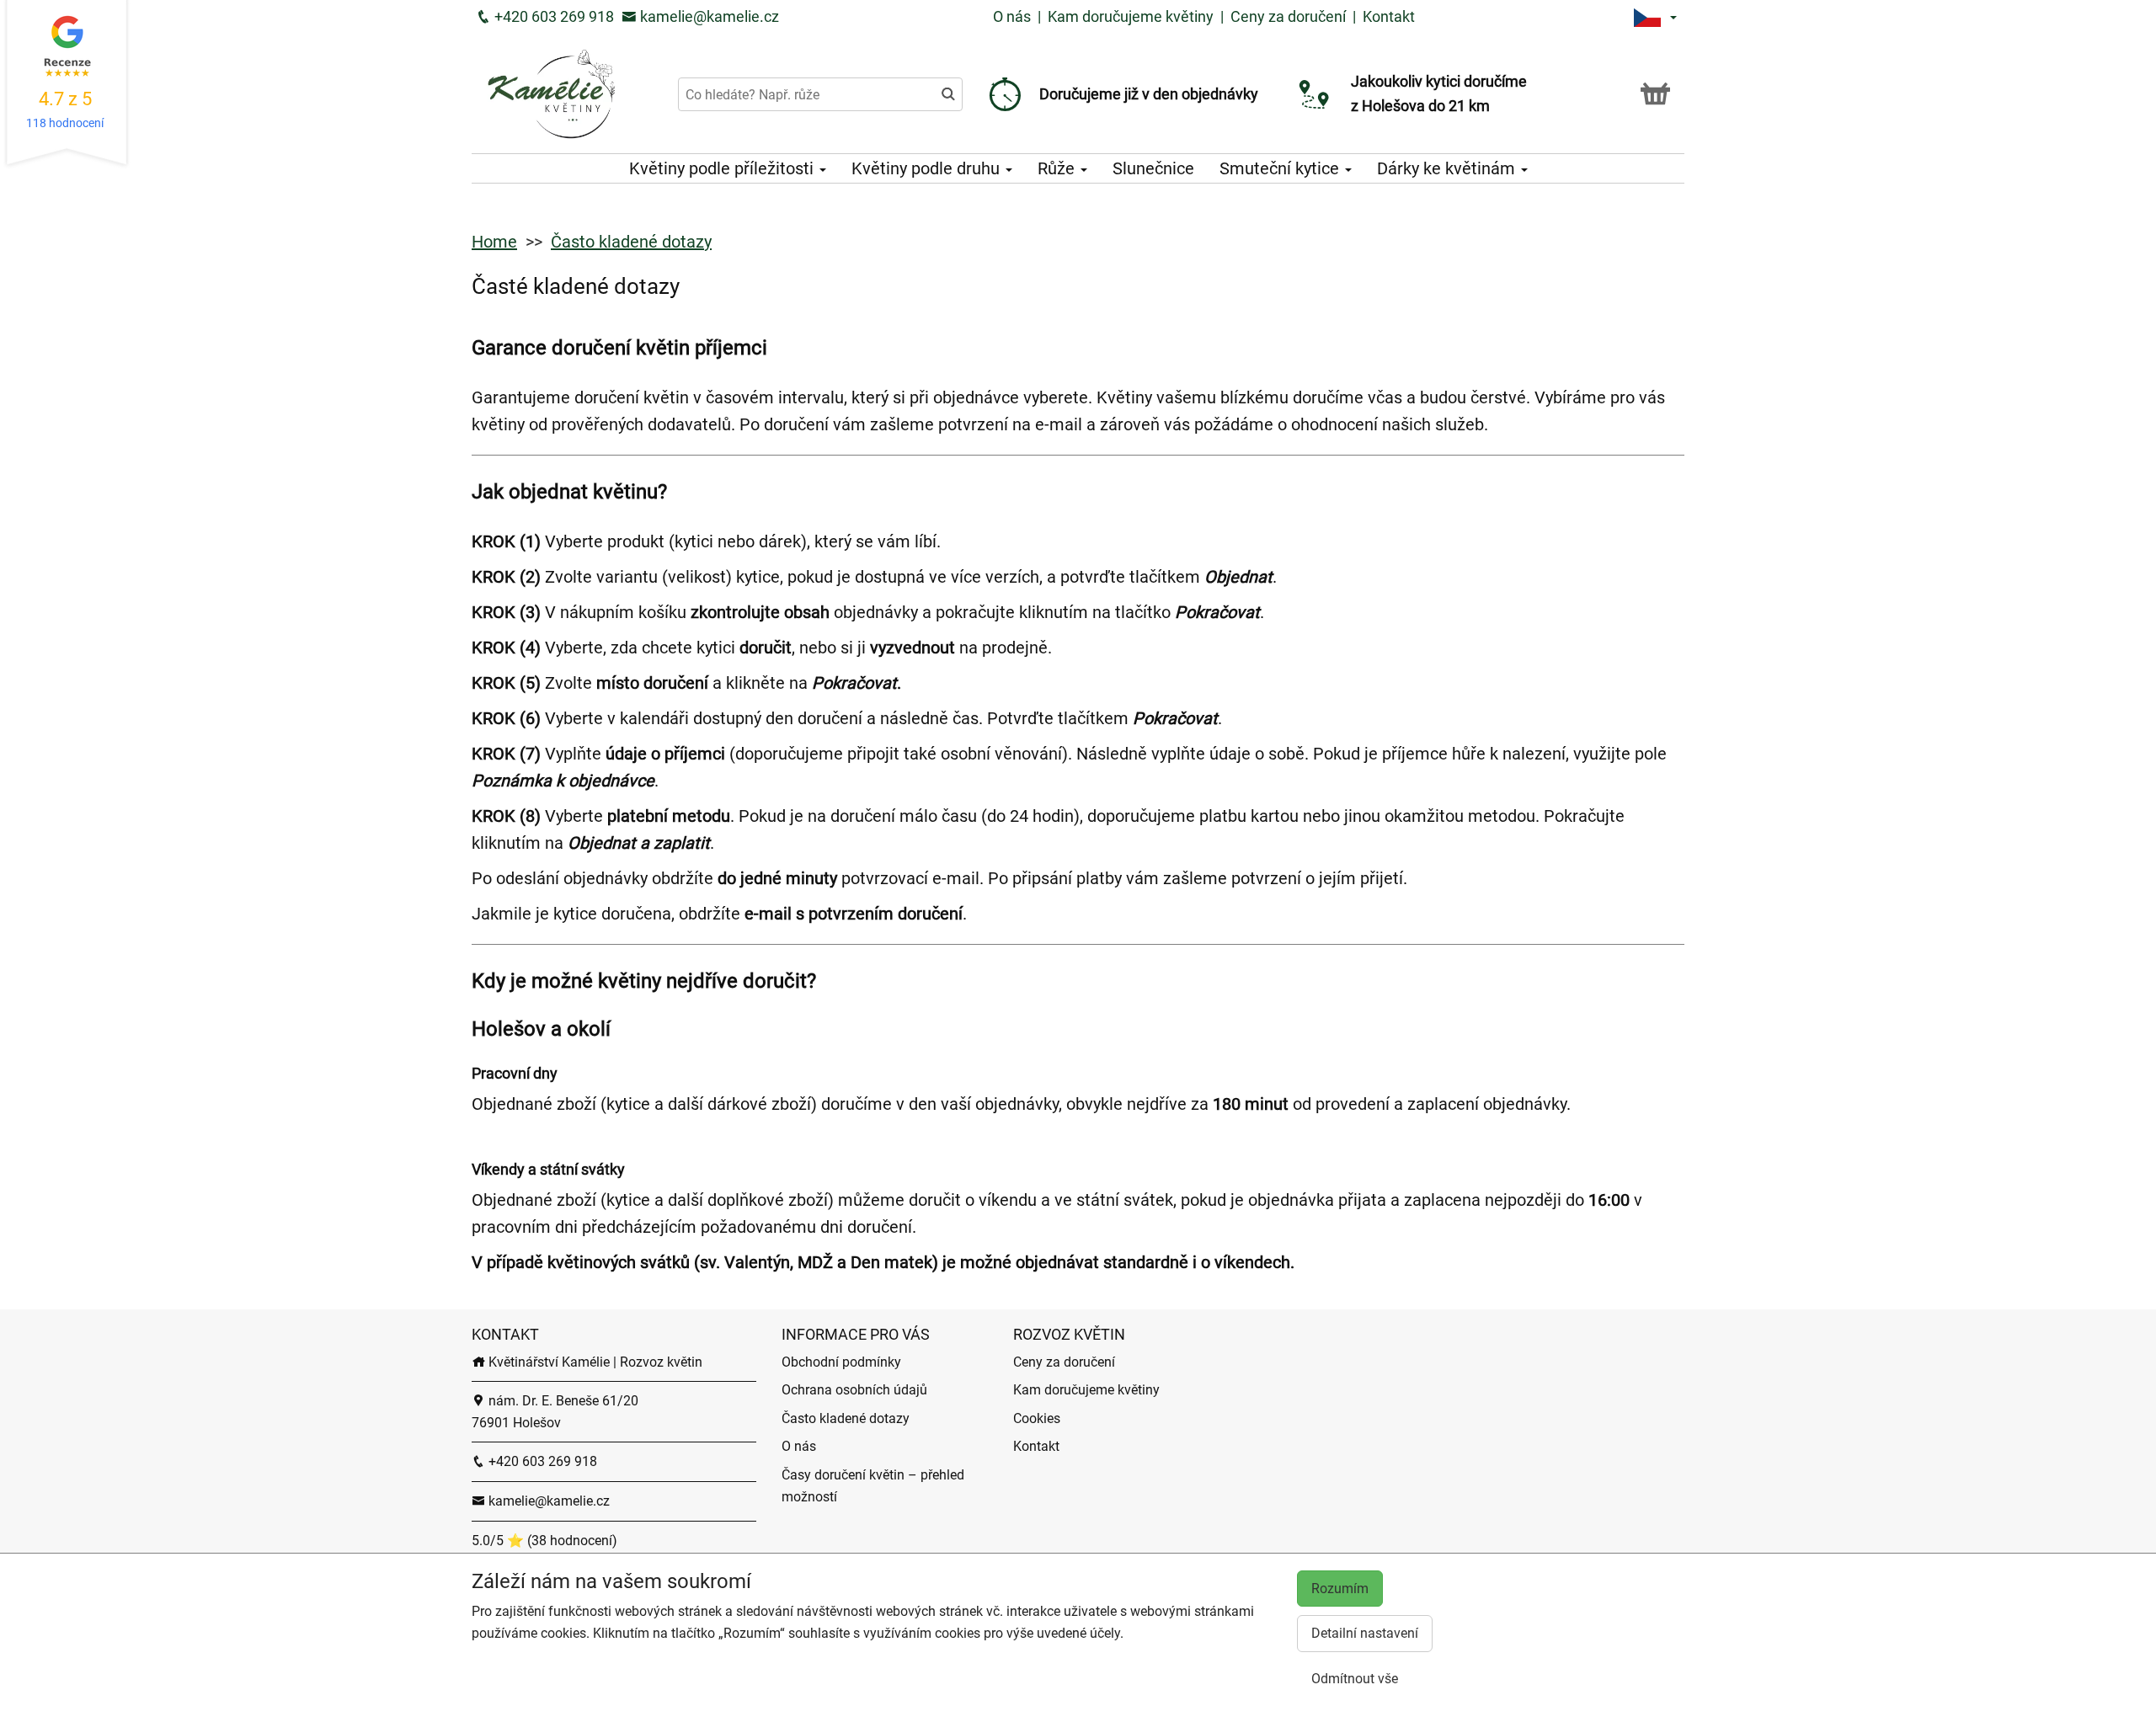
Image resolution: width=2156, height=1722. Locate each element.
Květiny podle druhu (928, 168)
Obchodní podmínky (841, 1362)
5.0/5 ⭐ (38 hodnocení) (544, 1541)
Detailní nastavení (1365, 1633)
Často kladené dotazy (631, 242)
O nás (1014, 16)
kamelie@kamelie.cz (708, 16)
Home (494, 242)
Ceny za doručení (1288, 16)
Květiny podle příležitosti (723, 168)
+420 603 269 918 (552, 16)
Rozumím (1340, 1589)
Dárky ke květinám (1448, 168)
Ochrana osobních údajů (854, 1390)
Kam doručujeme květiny (1131, 16)
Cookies (1037, 1418)
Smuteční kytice (1281, 168)
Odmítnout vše (1355, 1679)
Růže (1058, 168)
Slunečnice (1153, 168)
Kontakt (1389, 16)
